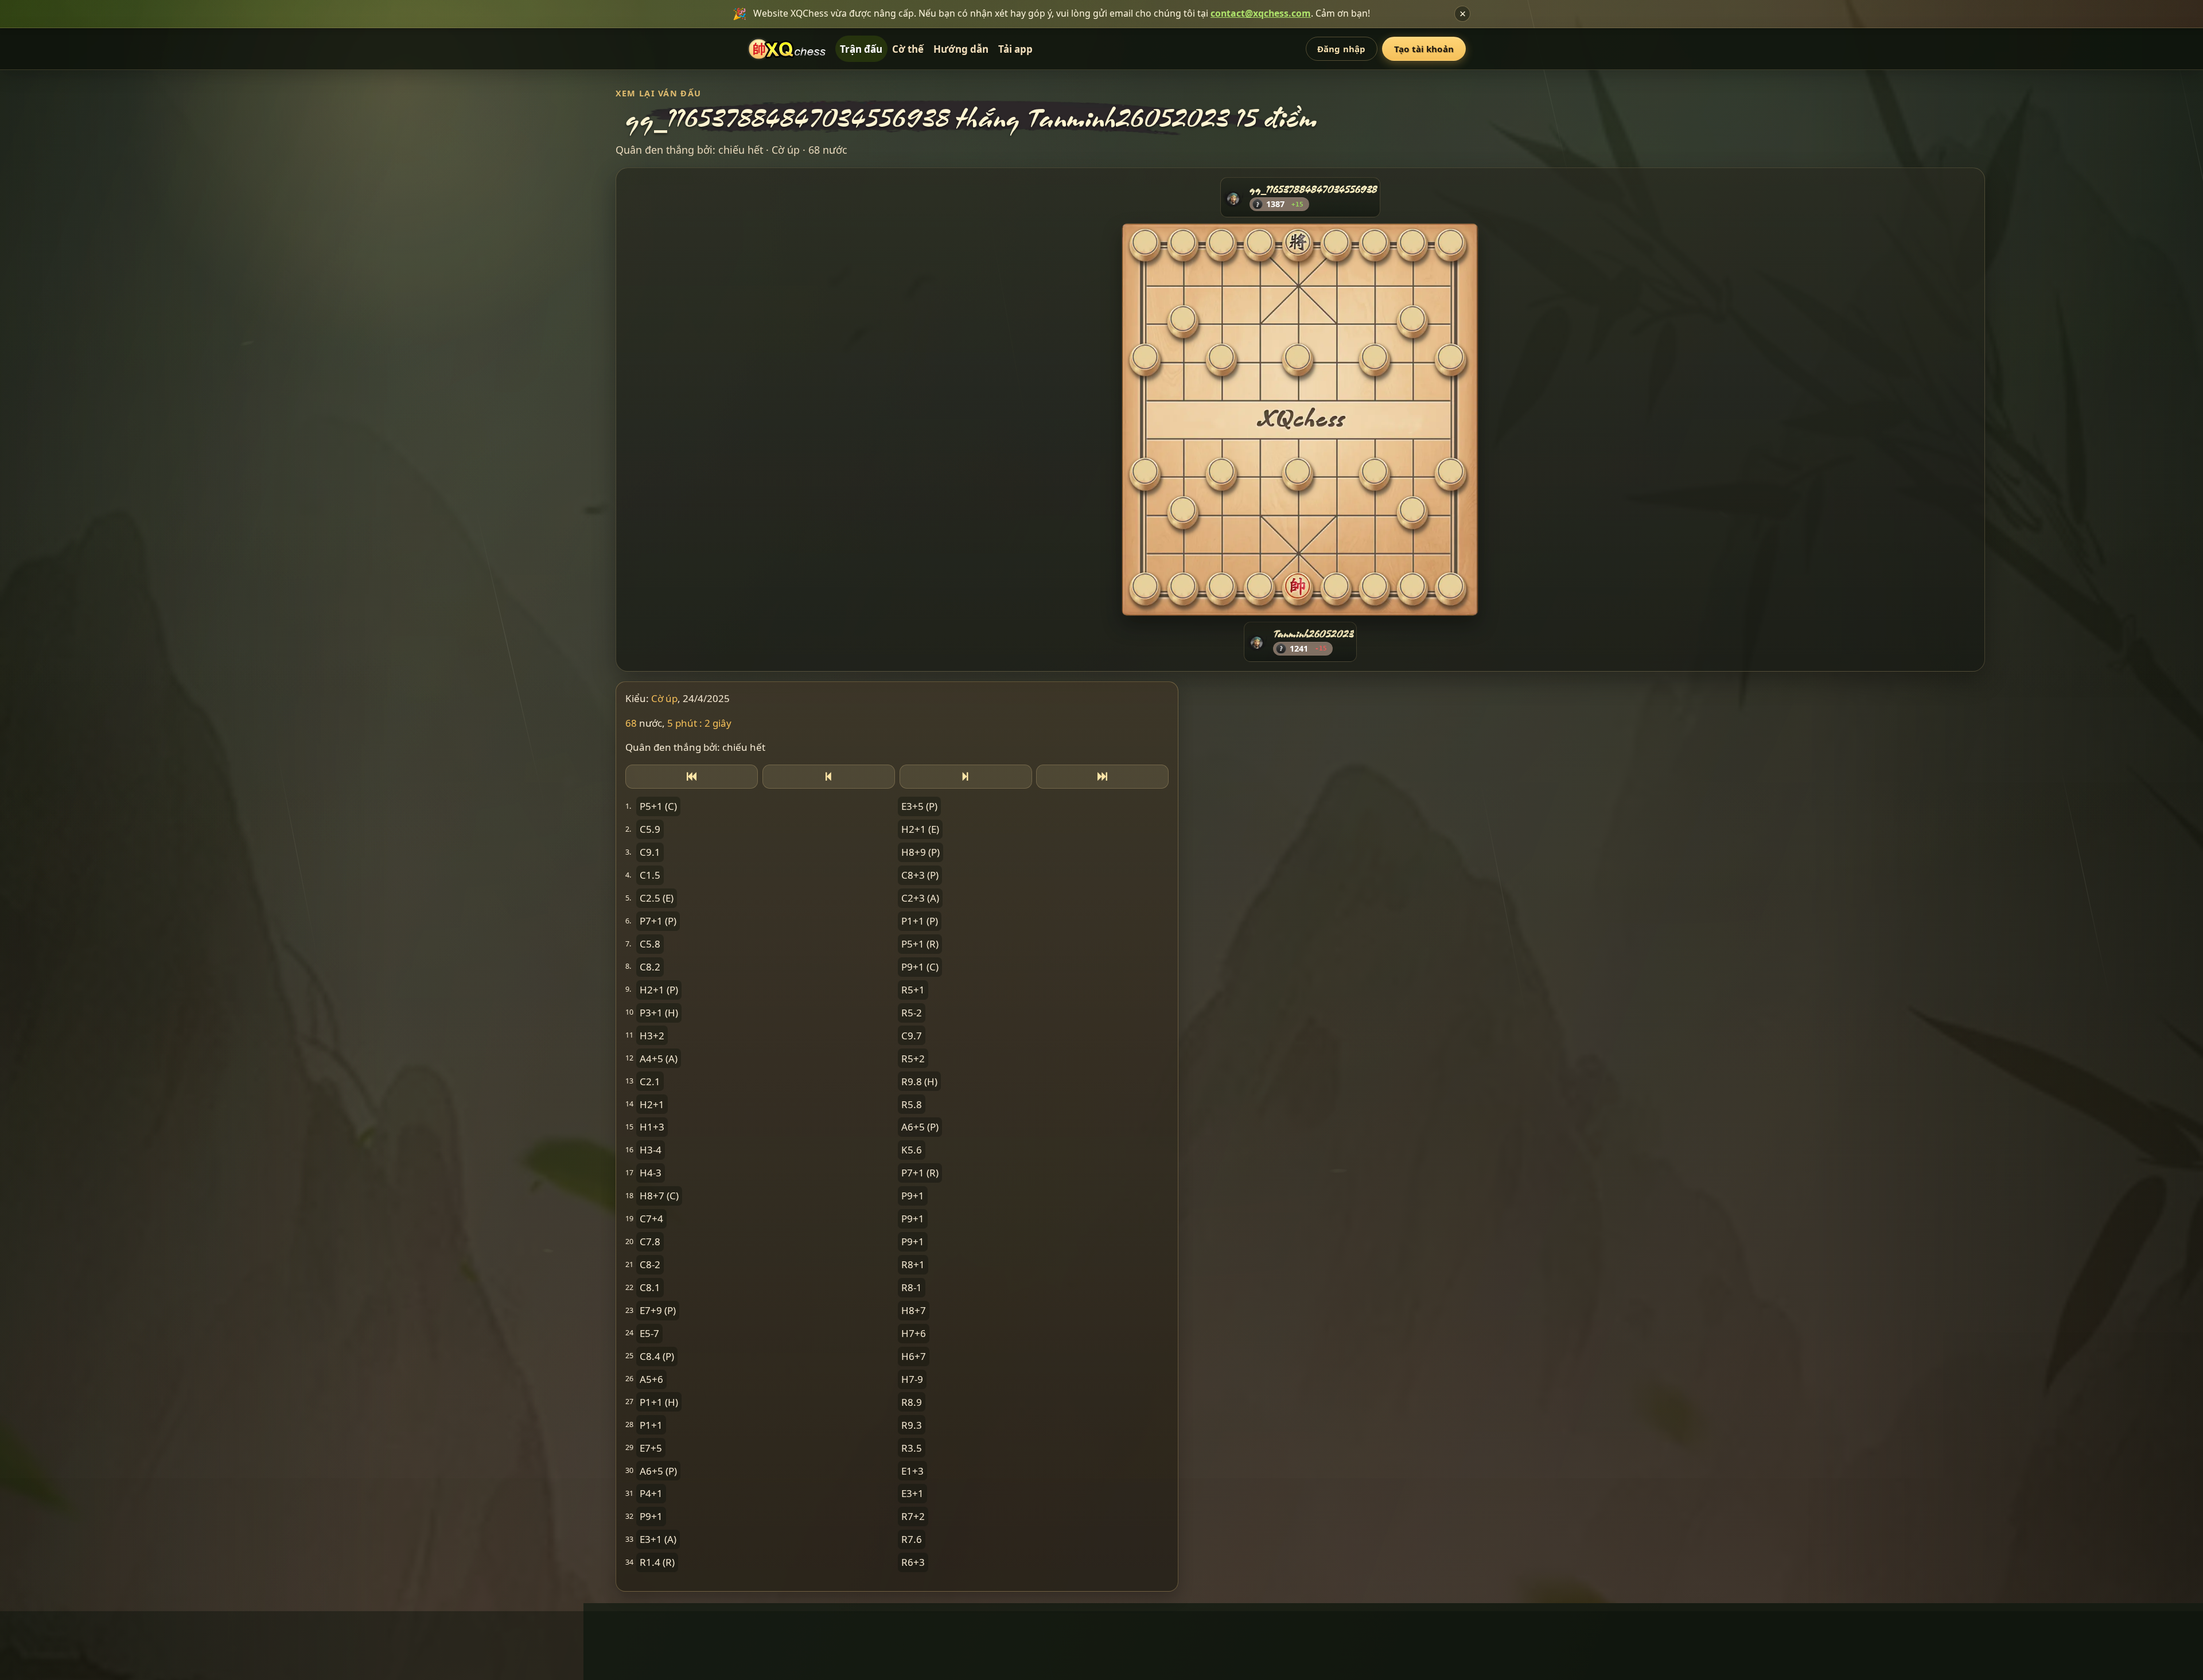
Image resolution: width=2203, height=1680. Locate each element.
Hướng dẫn (961, 49)
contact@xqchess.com (1261, 13)
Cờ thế (908, 49)
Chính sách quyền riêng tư (1152, 1629)
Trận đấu (861, 49)
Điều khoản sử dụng (1038, 1629)
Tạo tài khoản (1424, 49)
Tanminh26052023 (1313, 634)
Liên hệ (968, 1629)
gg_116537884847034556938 (1313, 189)
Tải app (1015, 49)
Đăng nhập (1341, 49)
